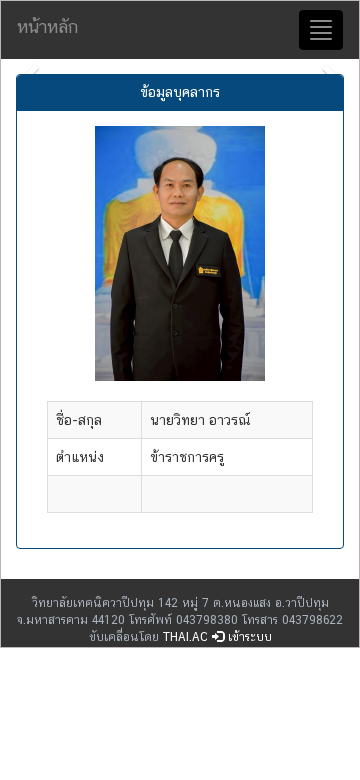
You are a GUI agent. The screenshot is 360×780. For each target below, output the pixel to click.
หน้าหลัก (47, 26)
